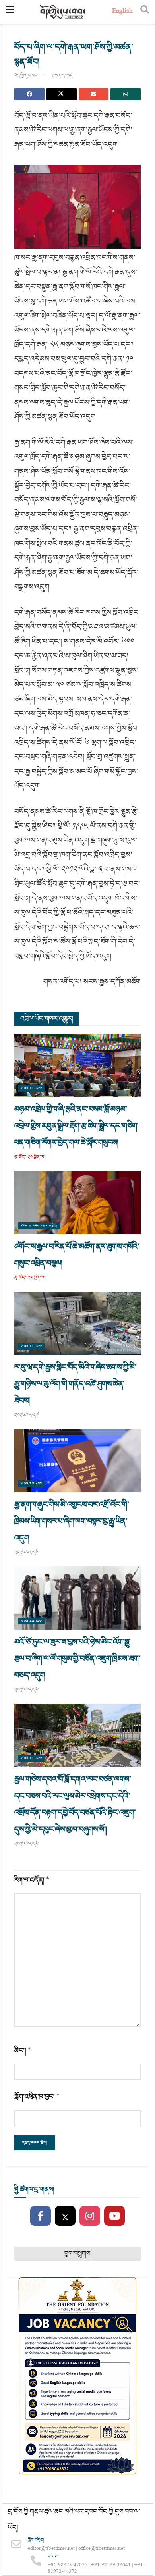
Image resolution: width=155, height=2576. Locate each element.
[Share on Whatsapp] (126, 94)
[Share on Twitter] (62, 94)
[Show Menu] (10, 12)
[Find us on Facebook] (41, 2216)
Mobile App (31, 1088)
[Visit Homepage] (63, 12)
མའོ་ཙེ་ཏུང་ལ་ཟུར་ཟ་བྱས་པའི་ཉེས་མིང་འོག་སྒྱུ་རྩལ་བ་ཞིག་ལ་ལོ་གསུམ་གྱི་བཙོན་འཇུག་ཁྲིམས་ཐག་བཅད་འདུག (77, 1659)
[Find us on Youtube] (114, 2216)
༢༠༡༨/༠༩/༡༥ (62, 76)
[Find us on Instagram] (90, 2216)
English (122, 12)
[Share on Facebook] (29, 94)
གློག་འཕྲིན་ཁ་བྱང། (37, 2097)
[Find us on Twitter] (65, 2216)
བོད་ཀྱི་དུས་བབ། (26, 76)
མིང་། (23, 2051)
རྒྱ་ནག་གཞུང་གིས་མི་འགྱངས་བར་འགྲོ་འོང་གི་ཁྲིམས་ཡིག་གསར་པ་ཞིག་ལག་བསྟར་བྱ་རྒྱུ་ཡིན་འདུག (72, 1521)
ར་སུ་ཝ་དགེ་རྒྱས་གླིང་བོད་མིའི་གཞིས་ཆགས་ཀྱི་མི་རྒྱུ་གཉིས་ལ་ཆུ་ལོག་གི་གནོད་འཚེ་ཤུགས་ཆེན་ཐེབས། (75, 1384)
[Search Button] (145, 12)
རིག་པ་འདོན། (32, 1880)
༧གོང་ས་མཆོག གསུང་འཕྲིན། (39, 1226)
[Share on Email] (94, 94)
